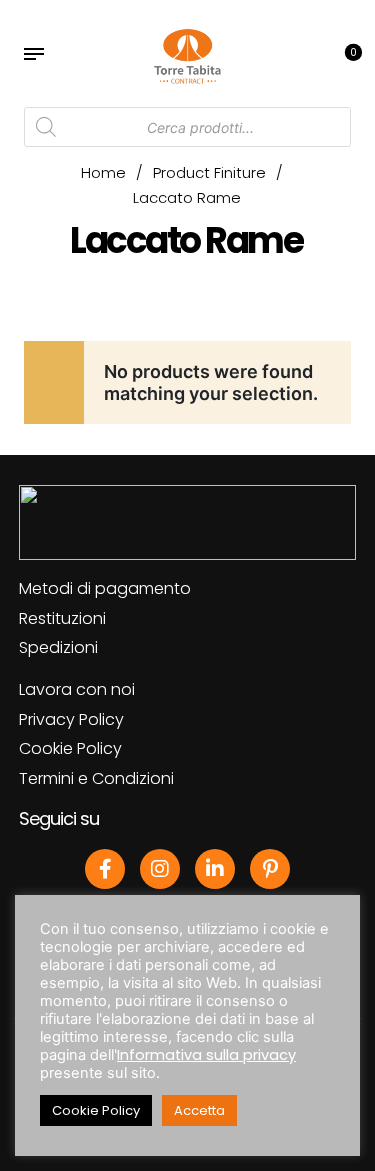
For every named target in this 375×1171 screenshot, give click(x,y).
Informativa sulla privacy (206, 1055)
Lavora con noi (77, 689)
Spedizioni (58, 647)
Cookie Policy (70, 748)
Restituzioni (62, 618)
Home (103, 172)
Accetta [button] (199, 1110)
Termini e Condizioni (96, 778)
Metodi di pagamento (105, 588)
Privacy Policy (71, 719)
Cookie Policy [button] (96, 1110)
